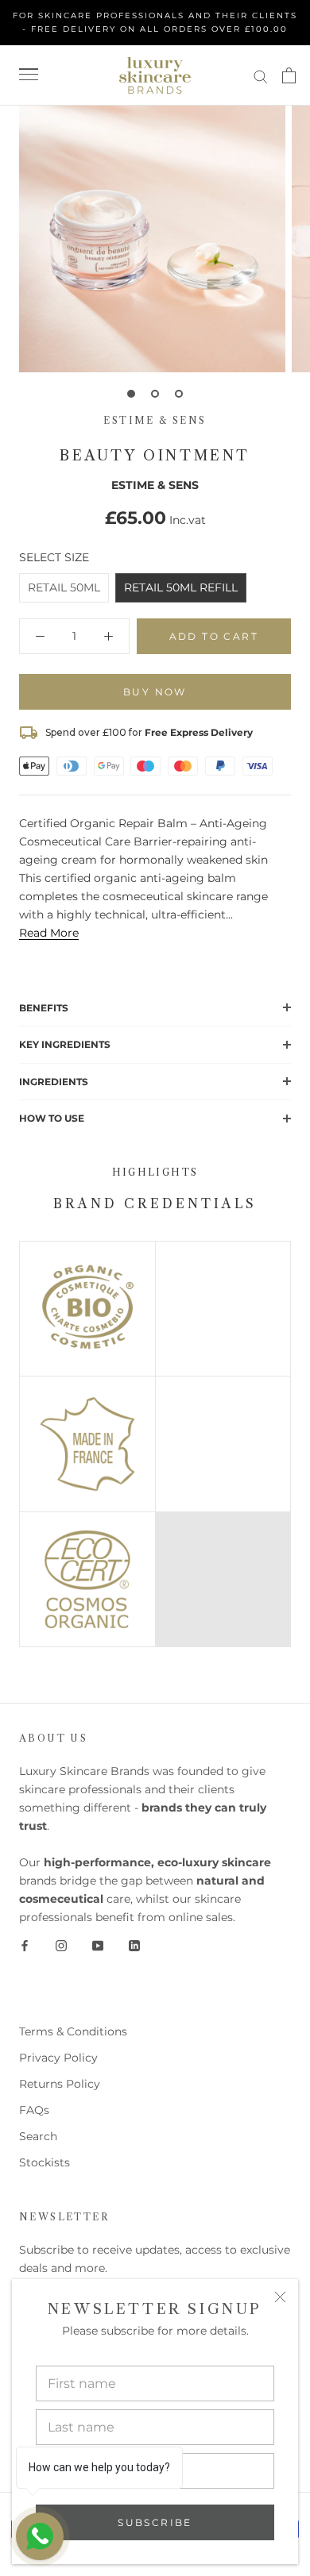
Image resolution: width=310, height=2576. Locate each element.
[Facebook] (25, 1945)
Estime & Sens (155, 420)
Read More (49, 933)
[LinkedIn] (134, 1945)
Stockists (45, 2162)
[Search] (261, 76)
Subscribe (155, 2522)
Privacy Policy (58, 2058)
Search (38, 2136)
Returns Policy (60, 2084)
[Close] (280, 2297)
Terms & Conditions (73, 2031)
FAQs (34, 2110)
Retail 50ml (64, 587)
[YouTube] (98, 1945)
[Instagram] (61, 1945)
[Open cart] (289, 75)
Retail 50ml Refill (181, 587)
